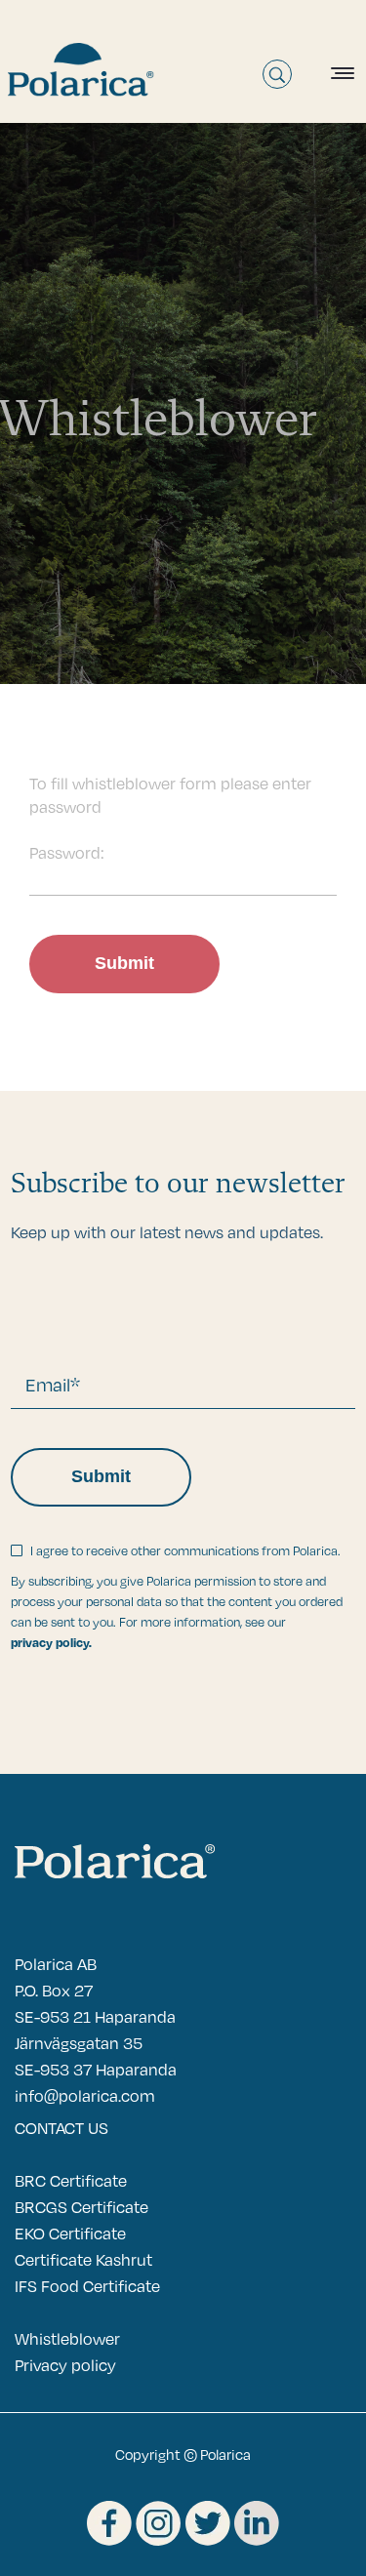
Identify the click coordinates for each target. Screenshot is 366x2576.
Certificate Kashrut (83, 2259)
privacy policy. (51, 1642)
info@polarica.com (85, 2095)
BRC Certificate (71, 2180)
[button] (338, 73)
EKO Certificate (70, 2233)
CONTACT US (61, 2128)
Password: (67, 852)
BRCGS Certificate (81, 2207)
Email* (53, 1384)
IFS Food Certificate (87, 2286)
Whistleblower (67, 2338)
